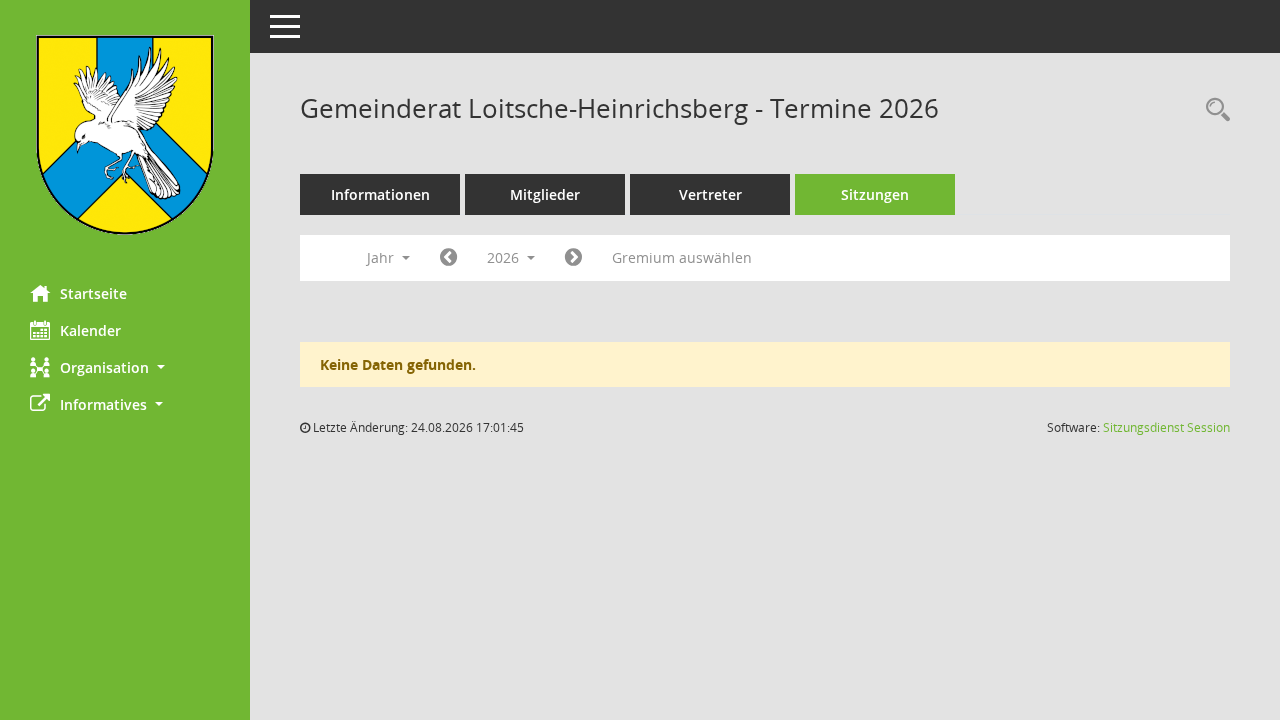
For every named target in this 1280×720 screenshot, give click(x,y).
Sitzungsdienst (1166, 427)
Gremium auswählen (682, 257)
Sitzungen (875, 194)
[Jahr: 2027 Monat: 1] (573, 258)
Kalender (90, 330)
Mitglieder (545, 194)
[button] (125, 367)
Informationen (380, 194)
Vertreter (710, 194)
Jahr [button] (382, 257)
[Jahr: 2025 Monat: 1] (448, 258)
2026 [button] (505, 257)
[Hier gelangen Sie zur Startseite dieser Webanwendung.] (125, 135)
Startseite (93, 293)
